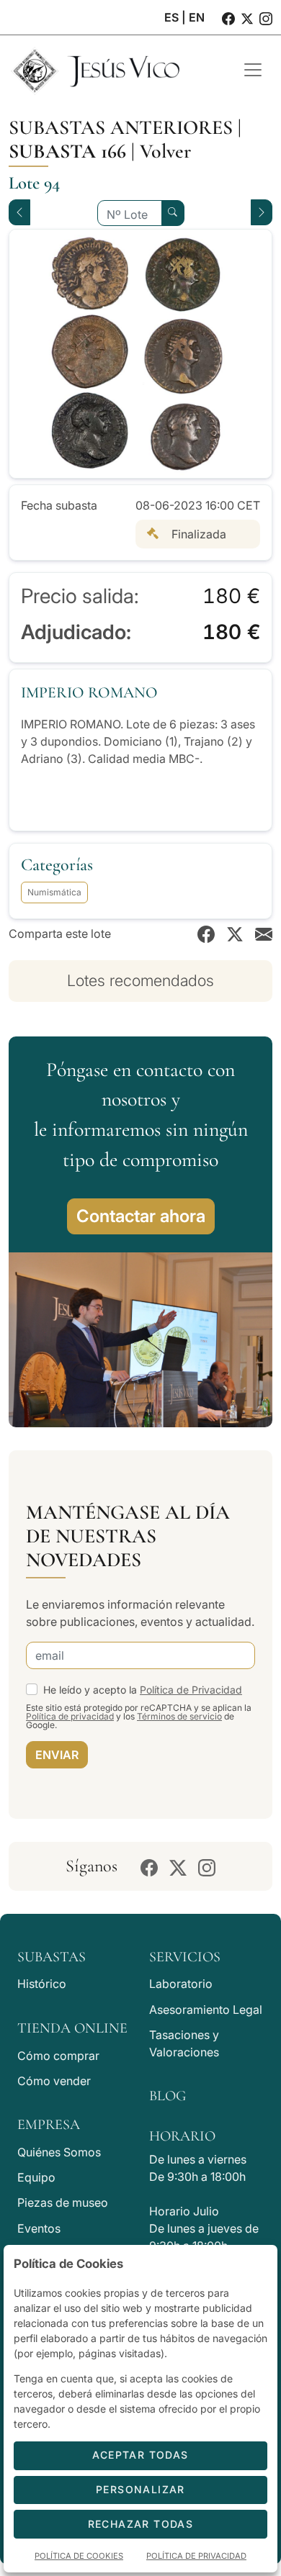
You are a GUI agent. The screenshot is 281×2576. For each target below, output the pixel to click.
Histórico (42, 1984)
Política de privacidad (70, 1716)
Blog (168, 2096)
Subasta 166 (67, 151)
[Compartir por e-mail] (264, 934)
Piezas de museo (63, 2202)
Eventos (39, 2228)
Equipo (36, 2177)
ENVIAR (57, 1755)
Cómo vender (54, 2081)
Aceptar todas (140, 2455)
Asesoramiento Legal (206, 2010)
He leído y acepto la (143, 1690)
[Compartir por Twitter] (235, 934)
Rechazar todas (141, 2524)
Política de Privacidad (191, 1690)
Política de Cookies (79, 2556)
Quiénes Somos (59, 2152)
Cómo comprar (58, 2056)
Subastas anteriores (121, 127)
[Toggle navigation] (253, 70)
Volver (165, 151)
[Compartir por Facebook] (206, 934)
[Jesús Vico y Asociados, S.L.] (115, 70)
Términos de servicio (179, 1716)
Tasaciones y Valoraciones (184, 2043)
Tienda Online (72, 2028)
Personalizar (140, 2489)
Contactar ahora (141, 1216)
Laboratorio (181, 1984)
